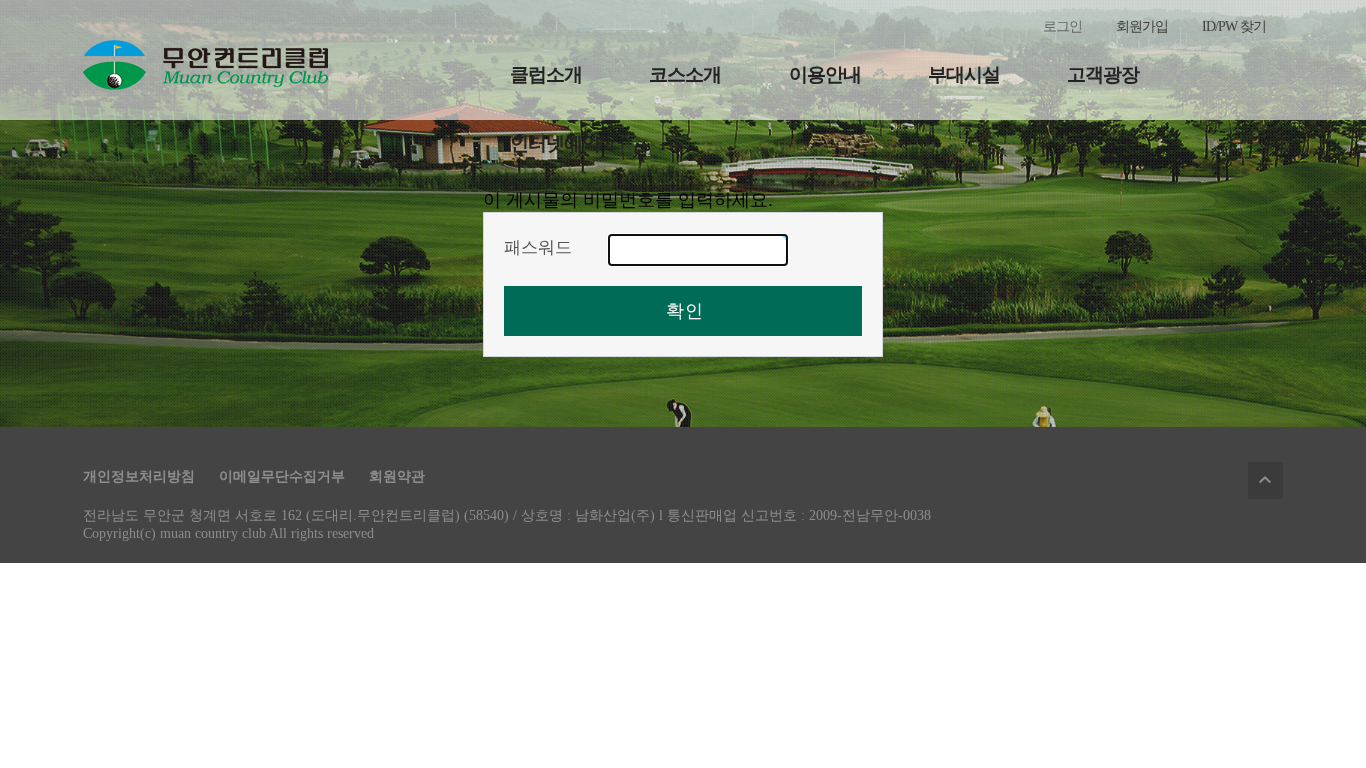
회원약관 (397, 476)
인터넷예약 (555, 143)
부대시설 (964, 74)
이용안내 (825, 74)
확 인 (683, 311)
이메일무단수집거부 (282, 476)
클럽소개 (546, 74)
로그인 (1062, 26)
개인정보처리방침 (139, 476)
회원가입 (1142, 26)
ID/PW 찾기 (1234, 26)
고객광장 (1103, 74)
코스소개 (685, 74)
